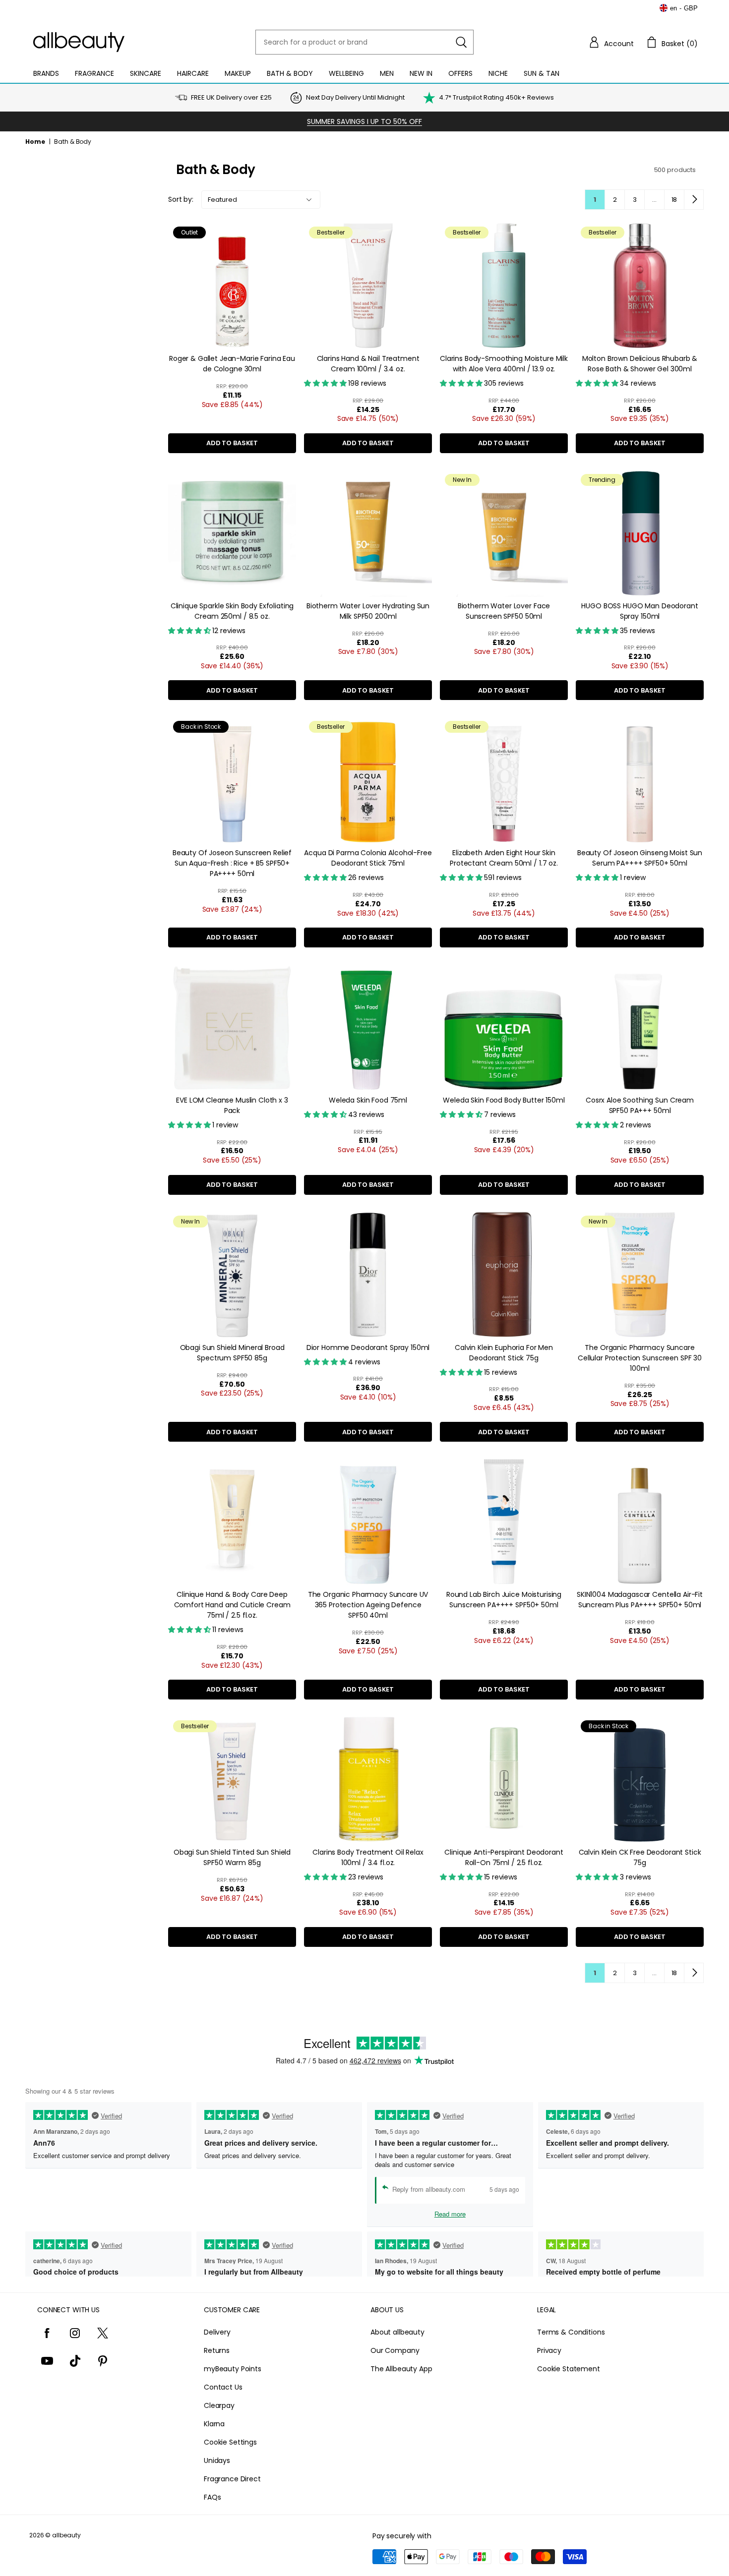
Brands (46, 73)
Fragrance (94, 73)
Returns (217, 2350)
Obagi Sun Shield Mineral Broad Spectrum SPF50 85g (232, 1353)
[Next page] (694, 199)
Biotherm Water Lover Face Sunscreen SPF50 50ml (504, 611)
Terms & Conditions (571, 2332)
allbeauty (66, 2535)
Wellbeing (346, 73)
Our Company (395, 2350)
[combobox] (364, 42)
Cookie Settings (230, 2442)
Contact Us (223, 2387)
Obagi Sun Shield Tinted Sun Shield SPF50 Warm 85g (232, 1857)
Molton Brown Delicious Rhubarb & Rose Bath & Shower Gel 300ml (640, 364)
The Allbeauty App (401, 2369)
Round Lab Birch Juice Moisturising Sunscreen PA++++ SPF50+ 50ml (504, 1600)
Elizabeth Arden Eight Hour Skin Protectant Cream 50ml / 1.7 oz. (504, 858)
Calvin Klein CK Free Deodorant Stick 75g (640, 1857)
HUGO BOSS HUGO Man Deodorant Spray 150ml (639, 611)
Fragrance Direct (232, 2479)
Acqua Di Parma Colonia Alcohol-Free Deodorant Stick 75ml (368, 858)
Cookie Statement (569, 2369)
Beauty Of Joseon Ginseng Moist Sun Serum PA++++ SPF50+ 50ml (640, 858)
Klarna (214, 2424)
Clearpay (219, 2405)
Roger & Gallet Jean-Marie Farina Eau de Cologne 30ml (232, 364)
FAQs (212, 2497)
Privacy (549, 2350)
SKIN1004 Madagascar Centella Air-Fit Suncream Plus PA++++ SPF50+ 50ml (640, 1600)
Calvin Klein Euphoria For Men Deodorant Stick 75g (504, 1353)
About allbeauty (397, 2332)
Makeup (238, 73)
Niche (498, 73)
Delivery (217, 2332)
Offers (460, 73)
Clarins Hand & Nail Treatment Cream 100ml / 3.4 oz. (368, 364)
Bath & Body (290, 73)
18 (674, 200)
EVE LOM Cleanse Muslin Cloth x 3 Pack (232, 1105)
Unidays (217, 2460)
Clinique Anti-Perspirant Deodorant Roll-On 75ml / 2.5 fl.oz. (504, 1857)
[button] (611, 42)
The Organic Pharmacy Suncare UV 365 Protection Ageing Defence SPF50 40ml (368, 1605)
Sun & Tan (542, 73)
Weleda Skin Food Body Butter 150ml (504, 1100)
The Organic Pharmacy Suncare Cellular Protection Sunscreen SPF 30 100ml (640, 1358)
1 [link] (595, 200)
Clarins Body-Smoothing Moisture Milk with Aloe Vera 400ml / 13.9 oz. (504, 364)
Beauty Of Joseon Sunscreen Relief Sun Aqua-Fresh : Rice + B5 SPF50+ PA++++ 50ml (232, 863)
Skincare (146, 73)
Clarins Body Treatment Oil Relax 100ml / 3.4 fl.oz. (368, 1857)
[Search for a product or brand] (461, 42)
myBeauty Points (233, 2369)
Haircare (193, 73)
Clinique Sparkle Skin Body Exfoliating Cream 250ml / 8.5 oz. (232, 611)
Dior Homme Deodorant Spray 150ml (368, 1347)
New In (421, 73)
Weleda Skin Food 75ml (368, 1100)
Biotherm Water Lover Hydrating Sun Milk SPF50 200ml (368, 611)
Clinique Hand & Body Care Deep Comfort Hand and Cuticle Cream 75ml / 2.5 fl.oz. (232, 1605)
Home (35, 142)
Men (387, 73)
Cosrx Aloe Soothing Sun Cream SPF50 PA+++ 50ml (640, 1105)
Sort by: (181, 199)
